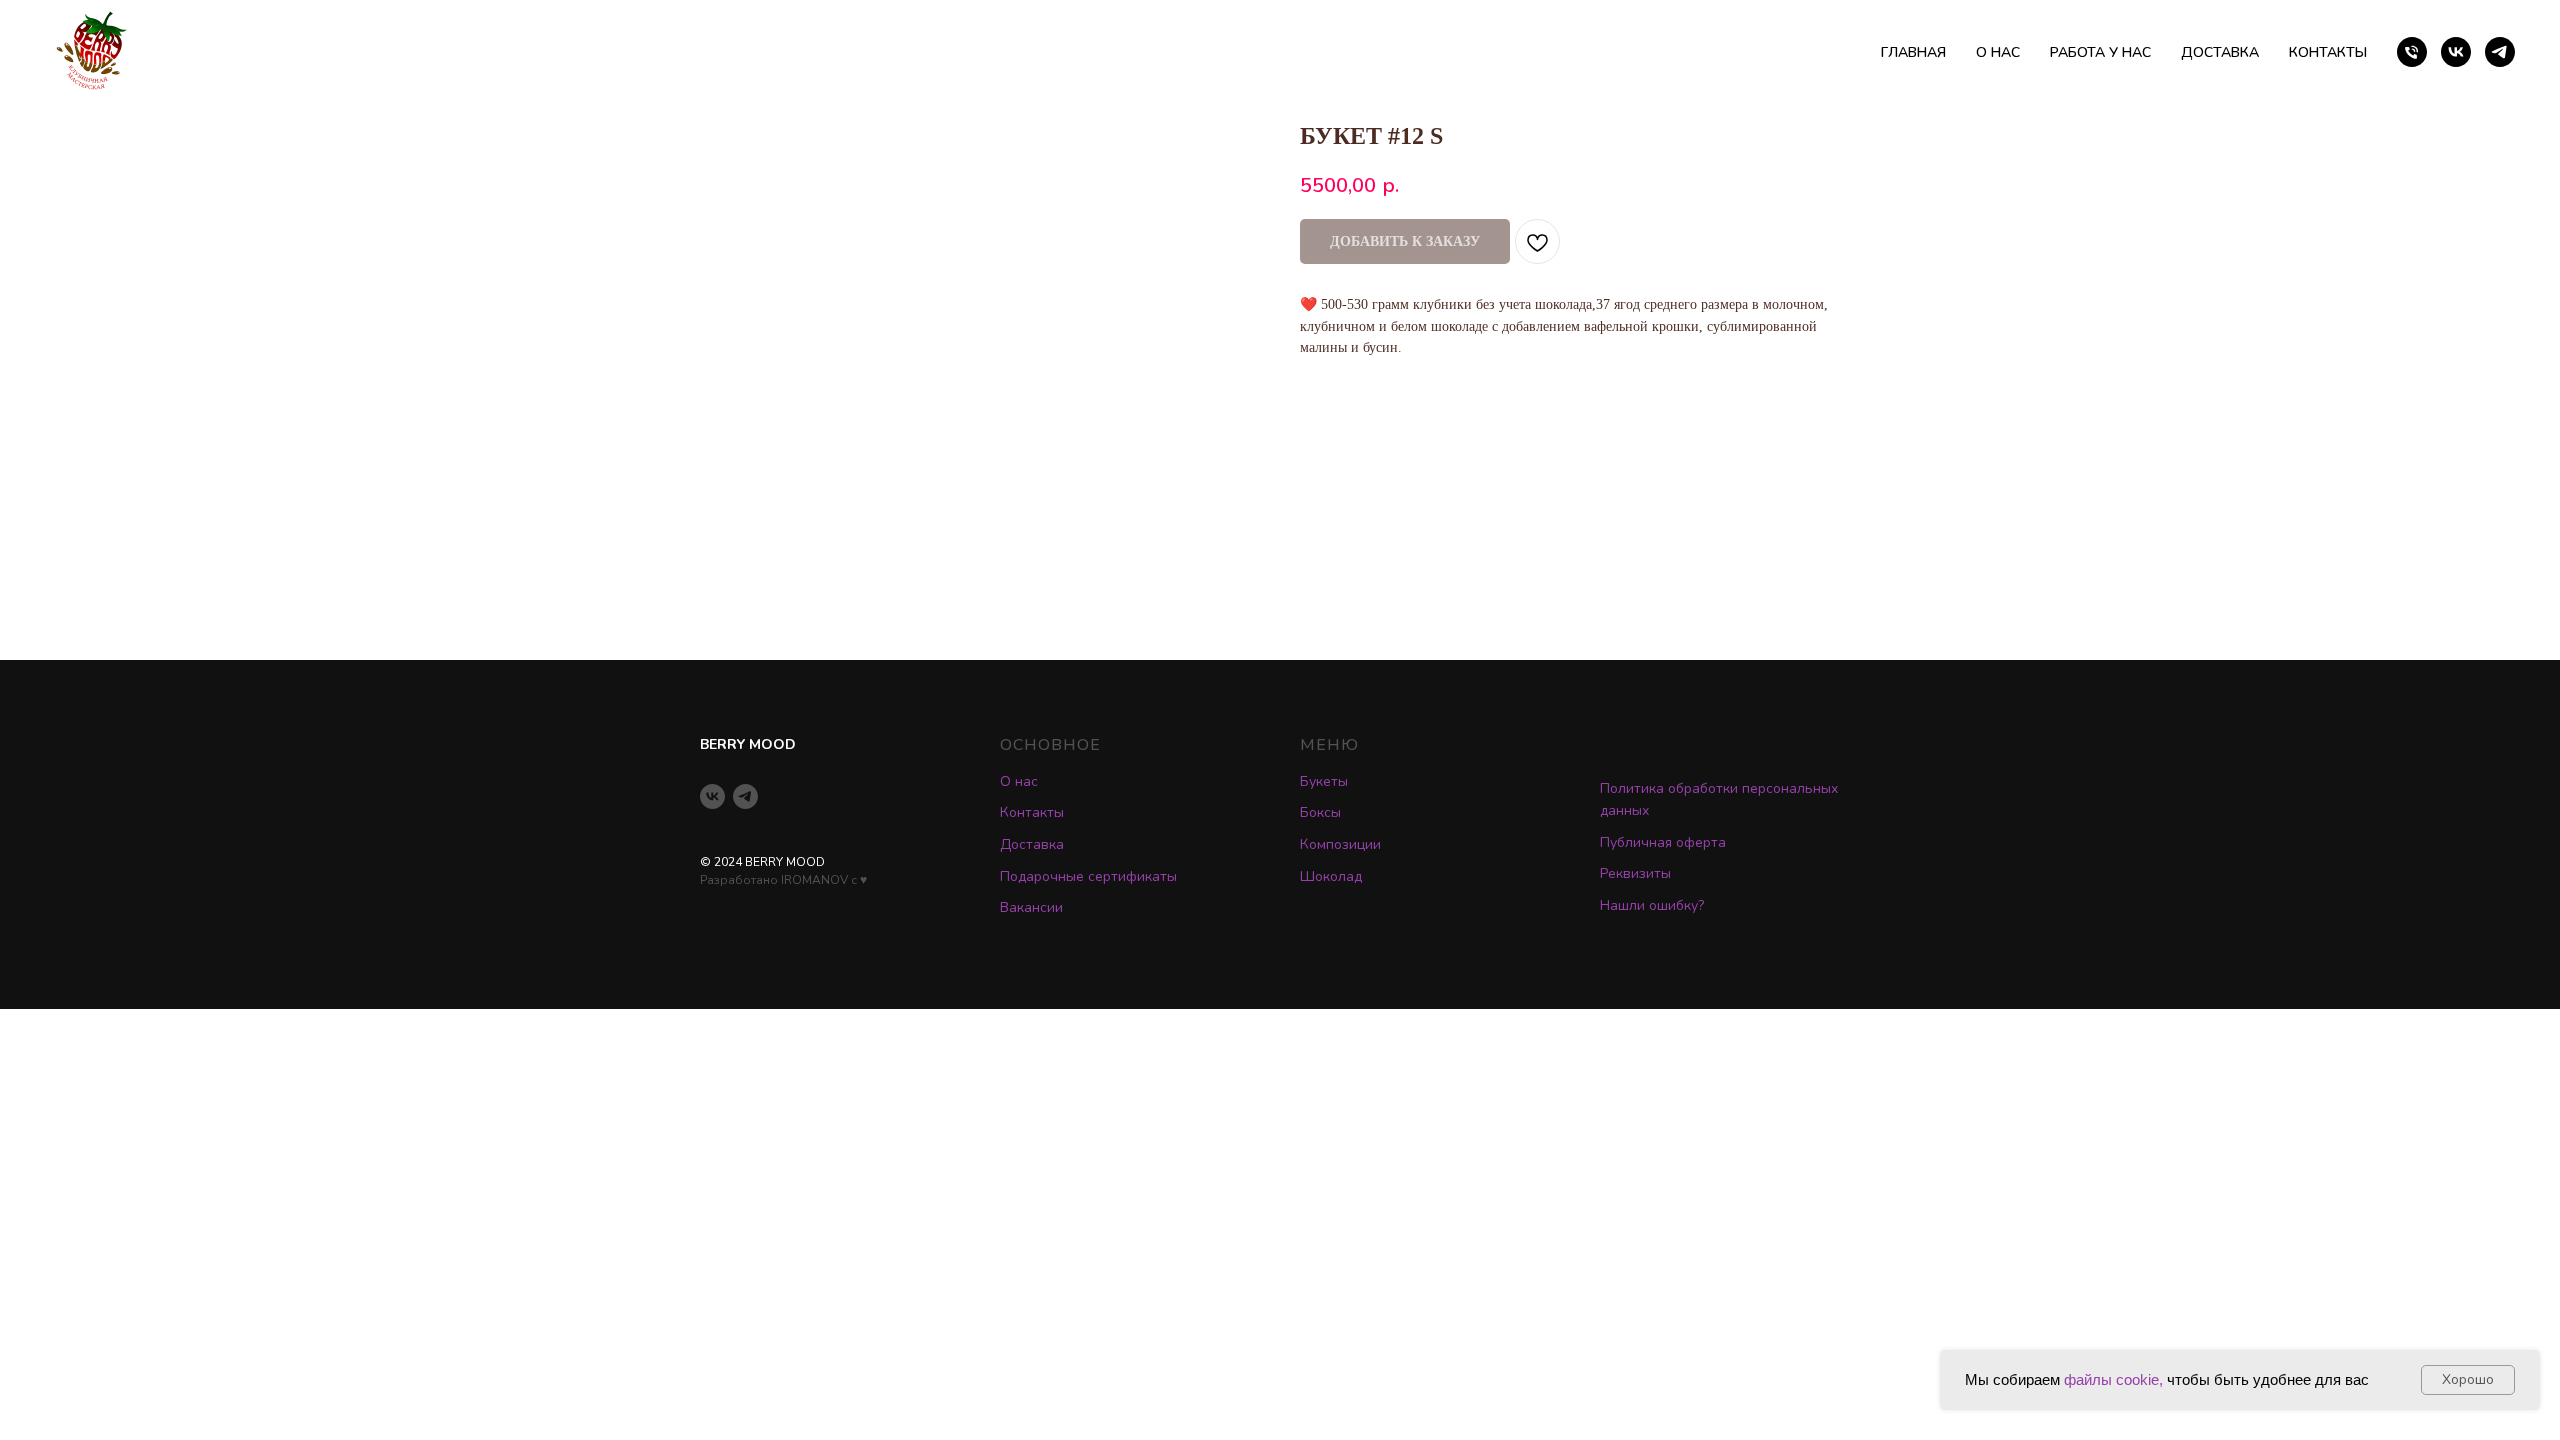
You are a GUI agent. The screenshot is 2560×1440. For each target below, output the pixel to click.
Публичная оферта (1663, 842)
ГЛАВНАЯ (1913, 52)
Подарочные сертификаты (1088, 876)
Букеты (1324, 781)
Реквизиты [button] (1635, 873)
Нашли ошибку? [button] (1652, 905)
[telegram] (2500, 52)
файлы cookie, (2113, 1379)
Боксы (1320, 812)
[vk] (2456, 52)
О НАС (1998, 52)
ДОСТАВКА (2220, 52)
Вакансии (1031, 907)
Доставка (1032, 844)
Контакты (1032, 812)
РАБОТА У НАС (2100, 52)
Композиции (1340, 844)
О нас (1019, 781)
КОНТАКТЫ (2328, 52)
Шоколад (1331, 876)
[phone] (2412, 52)
